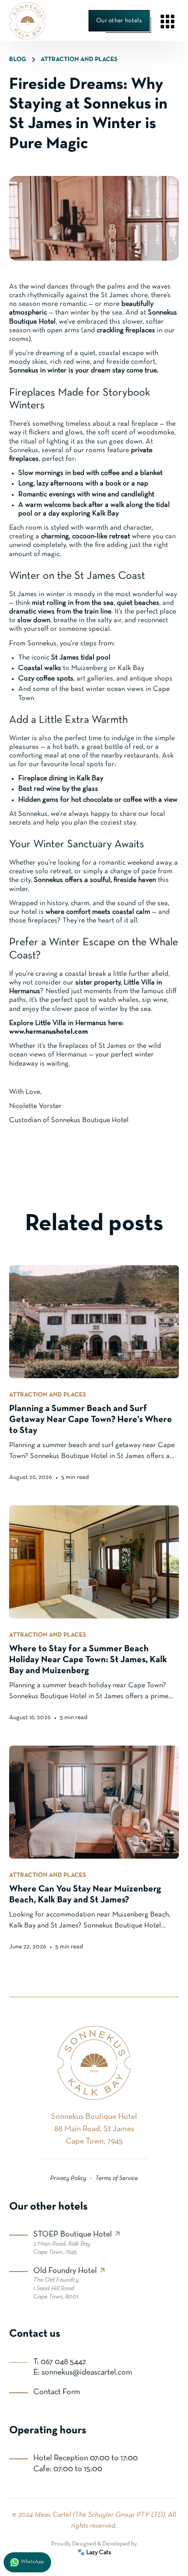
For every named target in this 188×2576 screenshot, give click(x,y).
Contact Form (57, 2392)
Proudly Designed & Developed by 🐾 (94, 2548)
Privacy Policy (68, 2178)
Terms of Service (117, 2178)
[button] (168, 21)
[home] (27, 21)
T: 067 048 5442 (60, 2362)
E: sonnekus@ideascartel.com (83, 2372)
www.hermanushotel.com (49, 1032)
